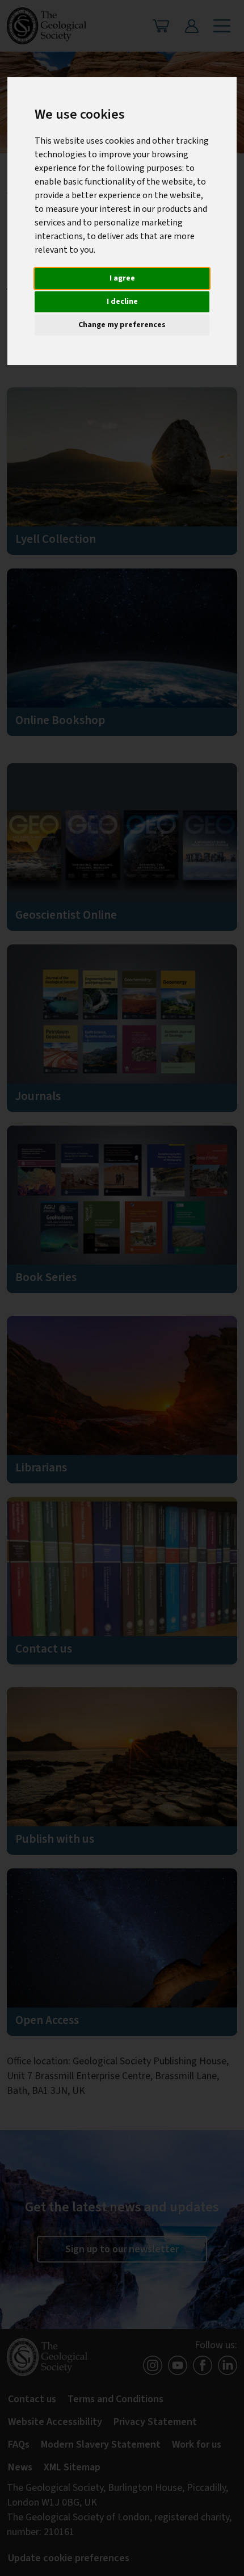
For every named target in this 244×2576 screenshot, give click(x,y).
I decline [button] (122, 302)
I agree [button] (122, 278)
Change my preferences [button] (122, 325)
